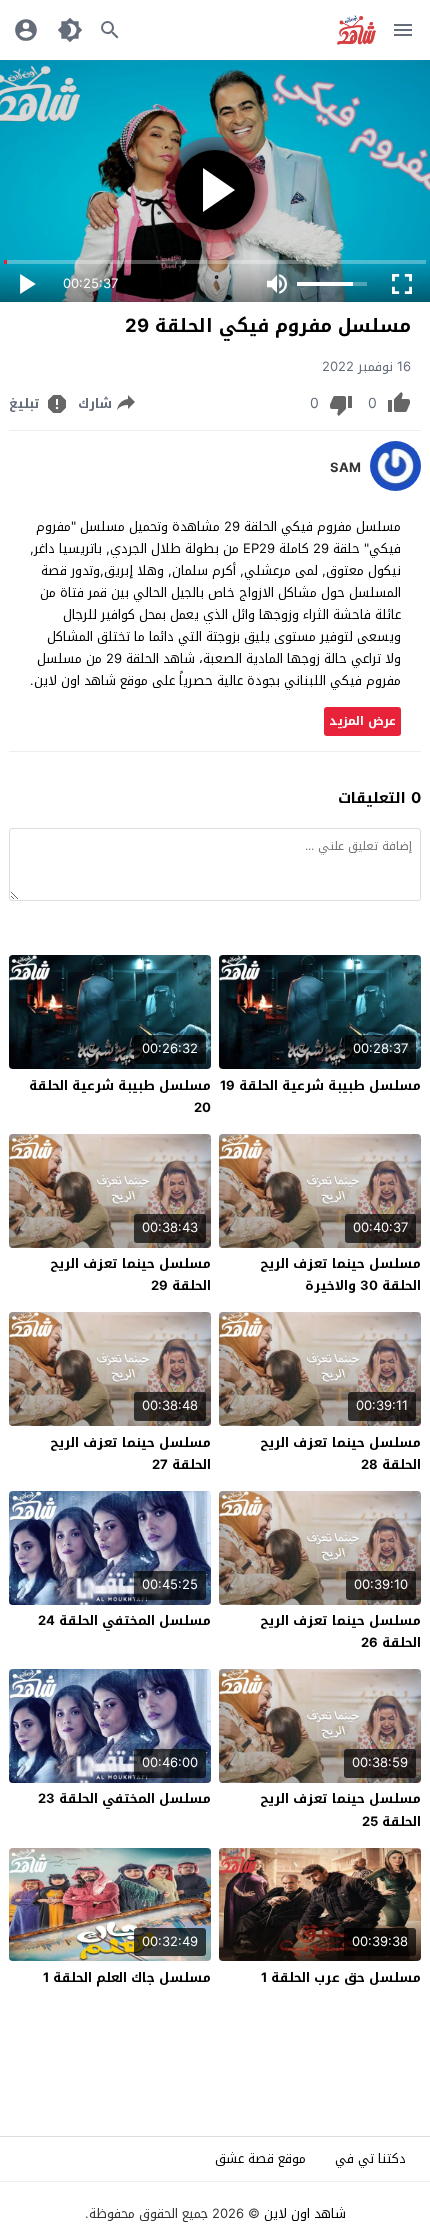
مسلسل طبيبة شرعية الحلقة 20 (120, 1096)
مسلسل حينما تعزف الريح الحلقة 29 (130, 1274)
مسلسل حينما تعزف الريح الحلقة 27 (130, 1453)
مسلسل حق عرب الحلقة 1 (341, 1977)
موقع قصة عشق (260, 2158)
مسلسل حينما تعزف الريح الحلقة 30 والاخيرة (340, 1274)
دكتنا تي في (370, 2158)
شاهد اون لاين (305, 2213)
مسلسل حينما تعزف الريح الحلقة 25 (340, 1809)
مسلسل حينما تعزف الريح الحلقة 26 (340, 1631)
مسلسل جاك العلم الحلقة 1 (127, 1977)
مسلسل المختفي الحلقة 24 (124, 1620)
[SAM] (395, 486)
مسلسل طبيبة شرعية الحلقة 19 (320, 1085)
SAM (345, 468)
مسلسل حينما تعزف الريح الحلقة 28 (340, 1453)
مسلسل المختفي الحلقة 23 (124, 1798)
